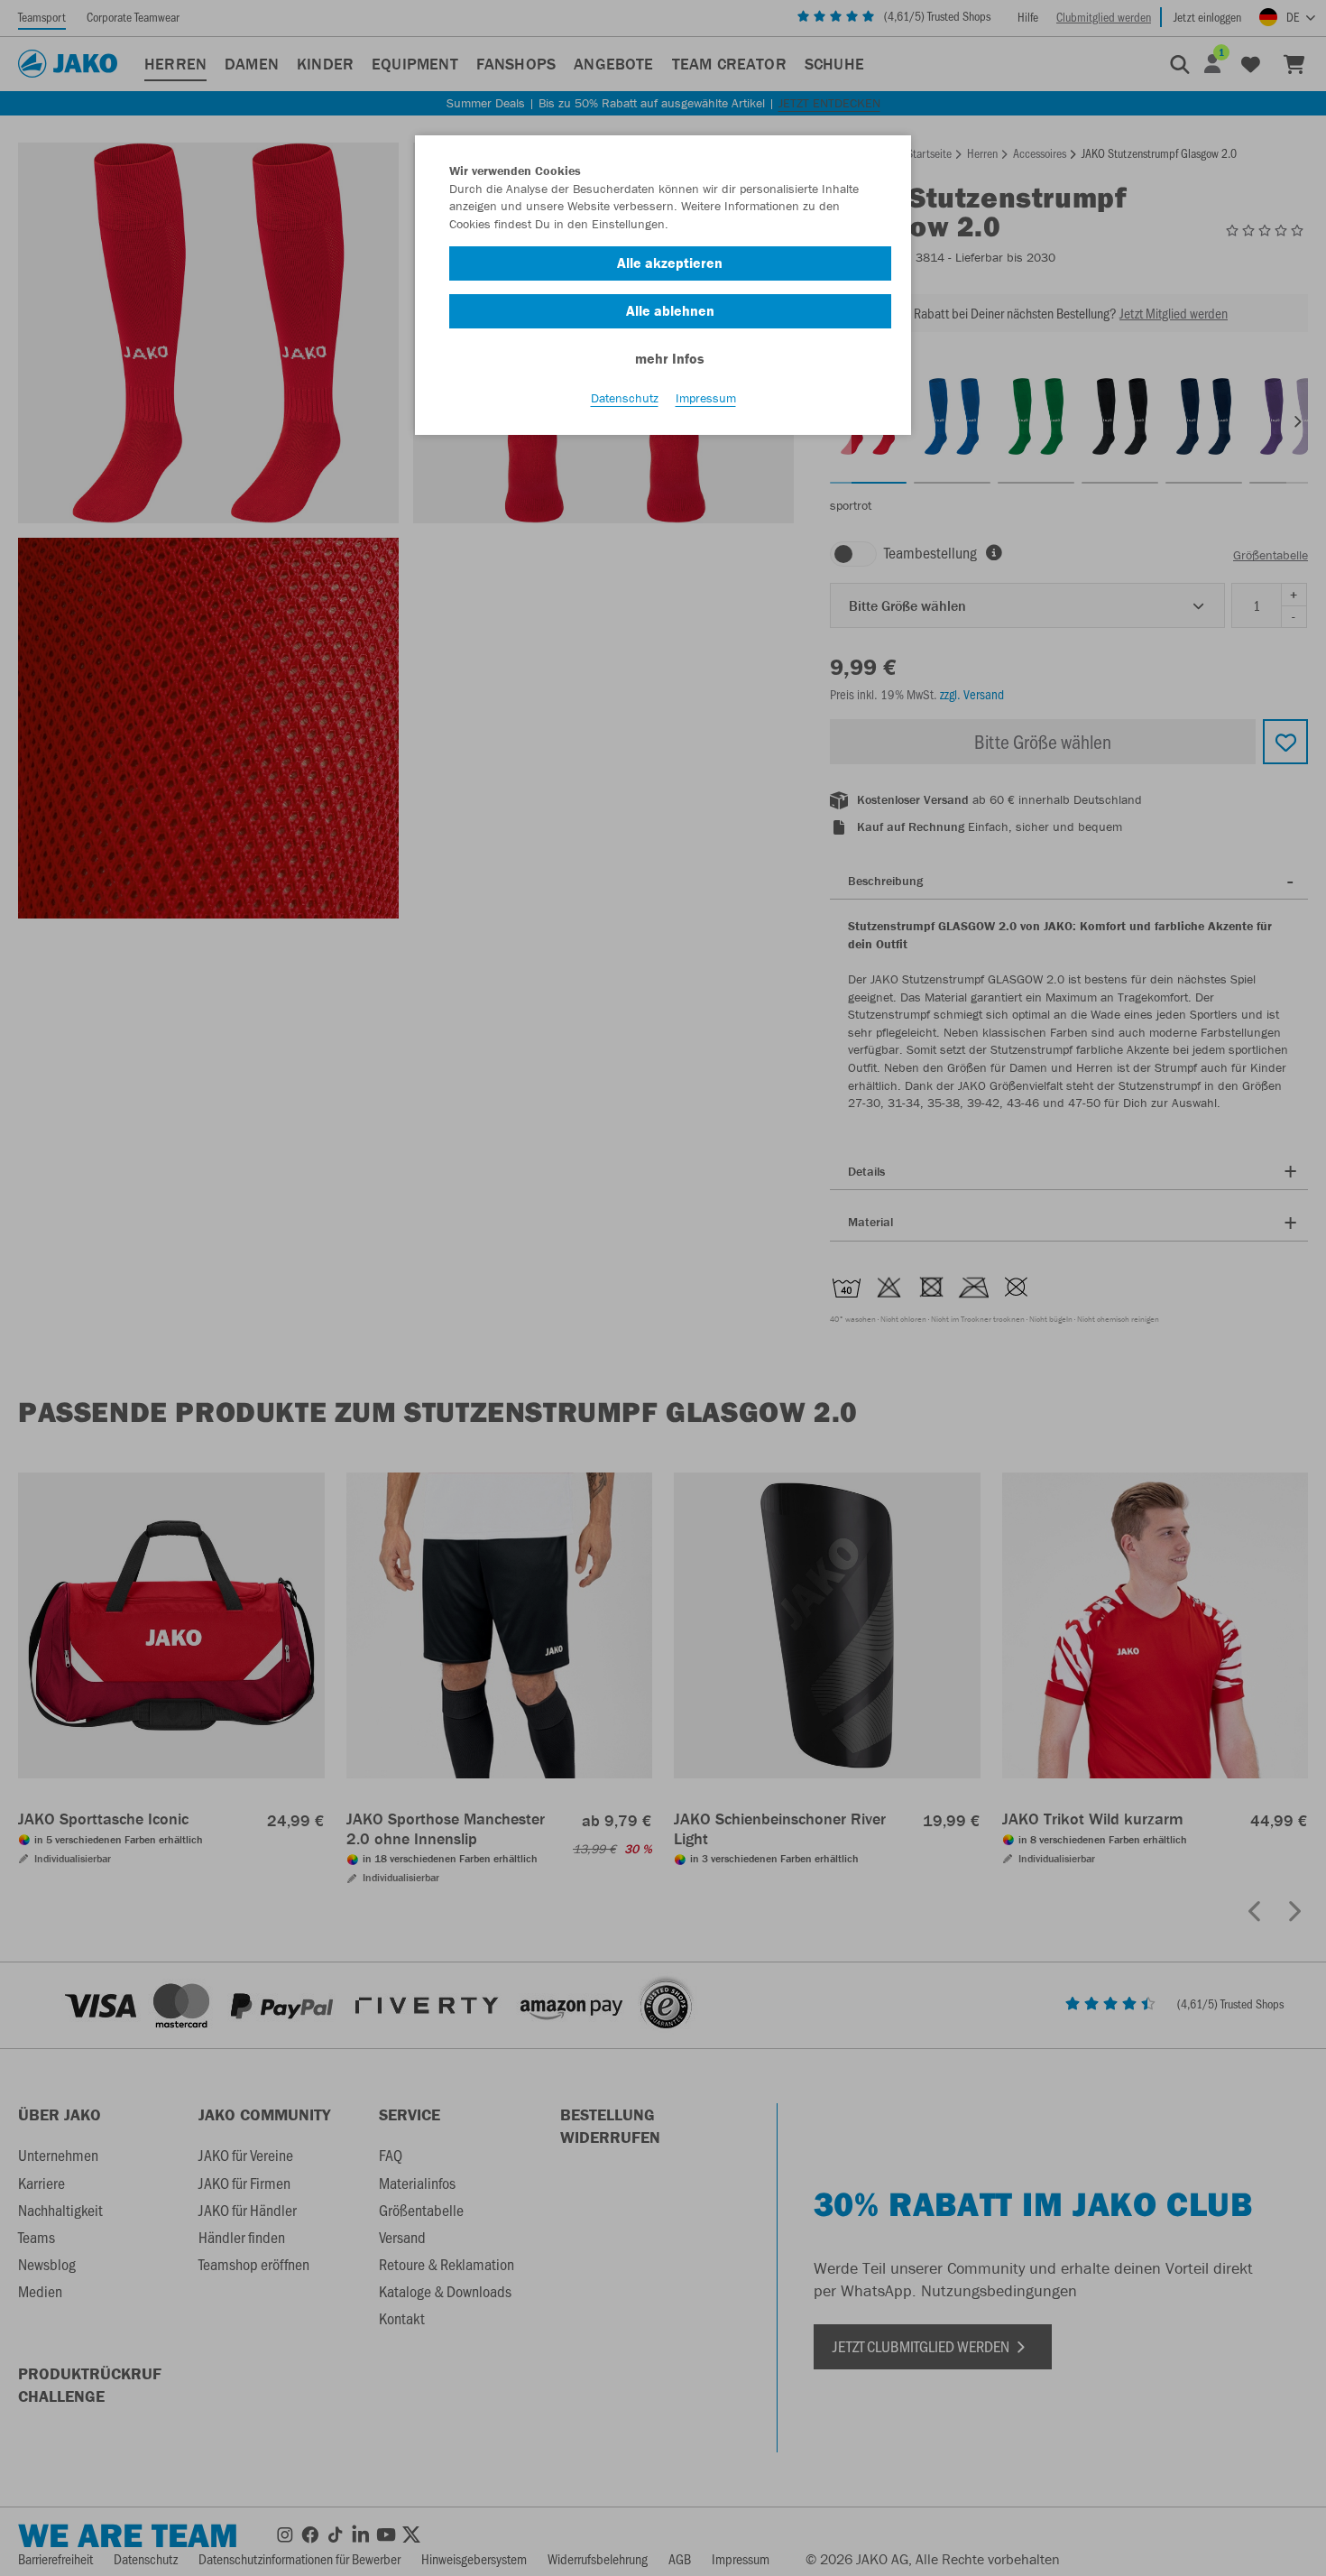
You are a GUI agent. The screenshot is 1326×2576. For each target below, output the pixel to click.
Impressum (706, 398)
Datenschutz (625, 398)
